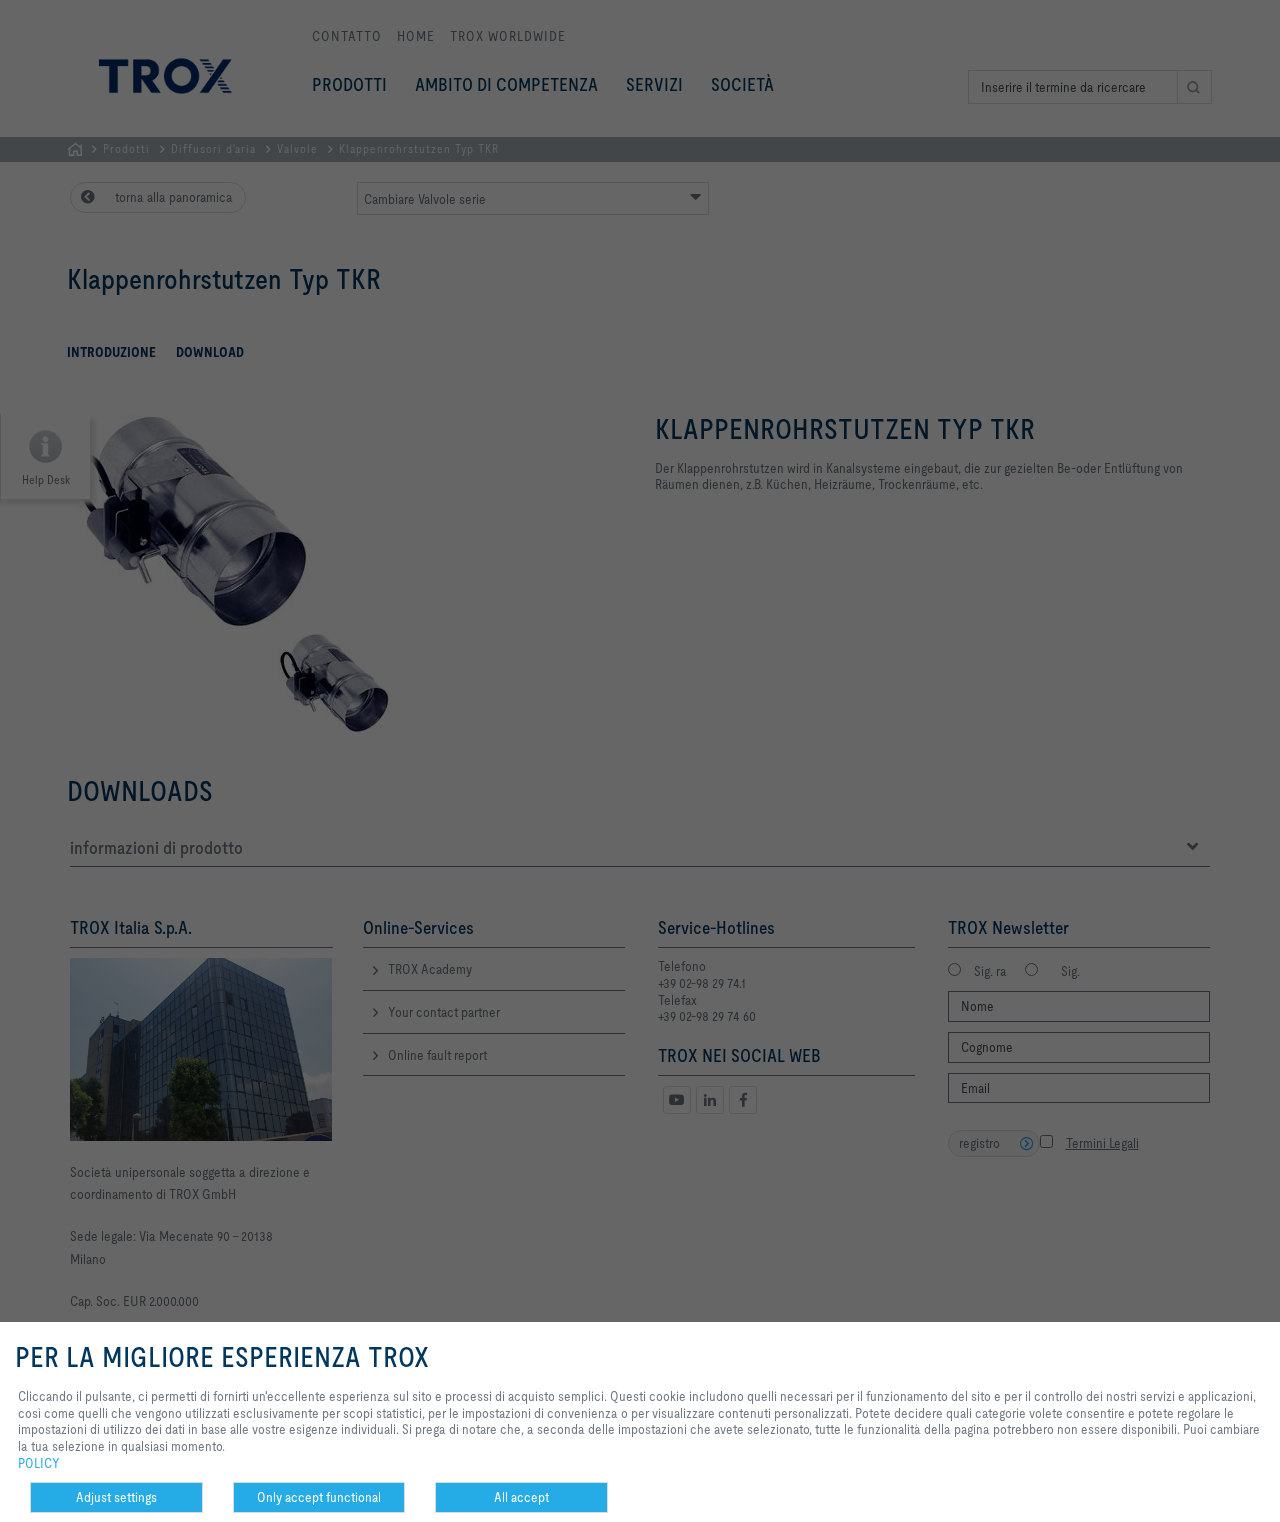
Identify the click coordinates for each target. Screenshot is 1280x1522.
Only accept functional (319, 1497)
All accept (521, 1497)
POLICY (39, 1463)
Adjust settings (116, 1497)
